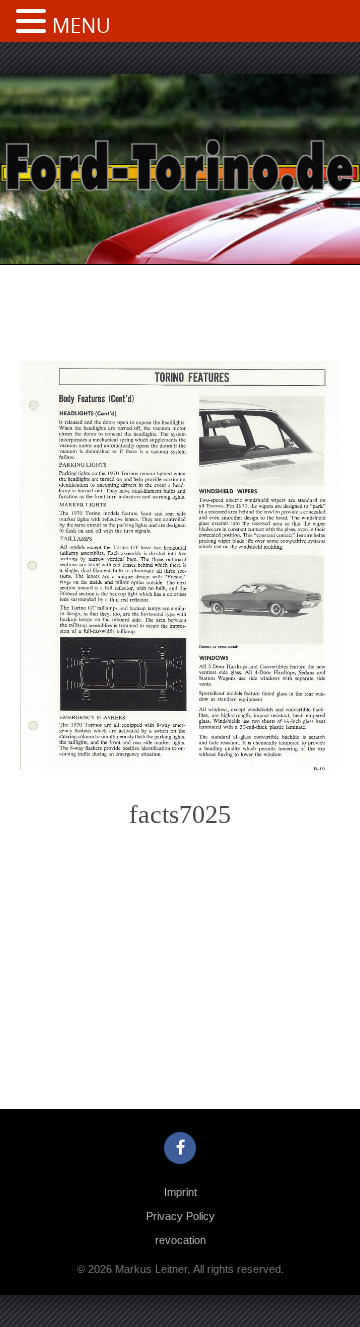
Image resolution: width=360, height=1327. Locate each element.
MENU (81, 25)
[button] (34, 23)
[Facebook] (180, 1148)
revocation (180, 1240)
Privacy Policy (180, 1216)
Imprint (180, 1192)
